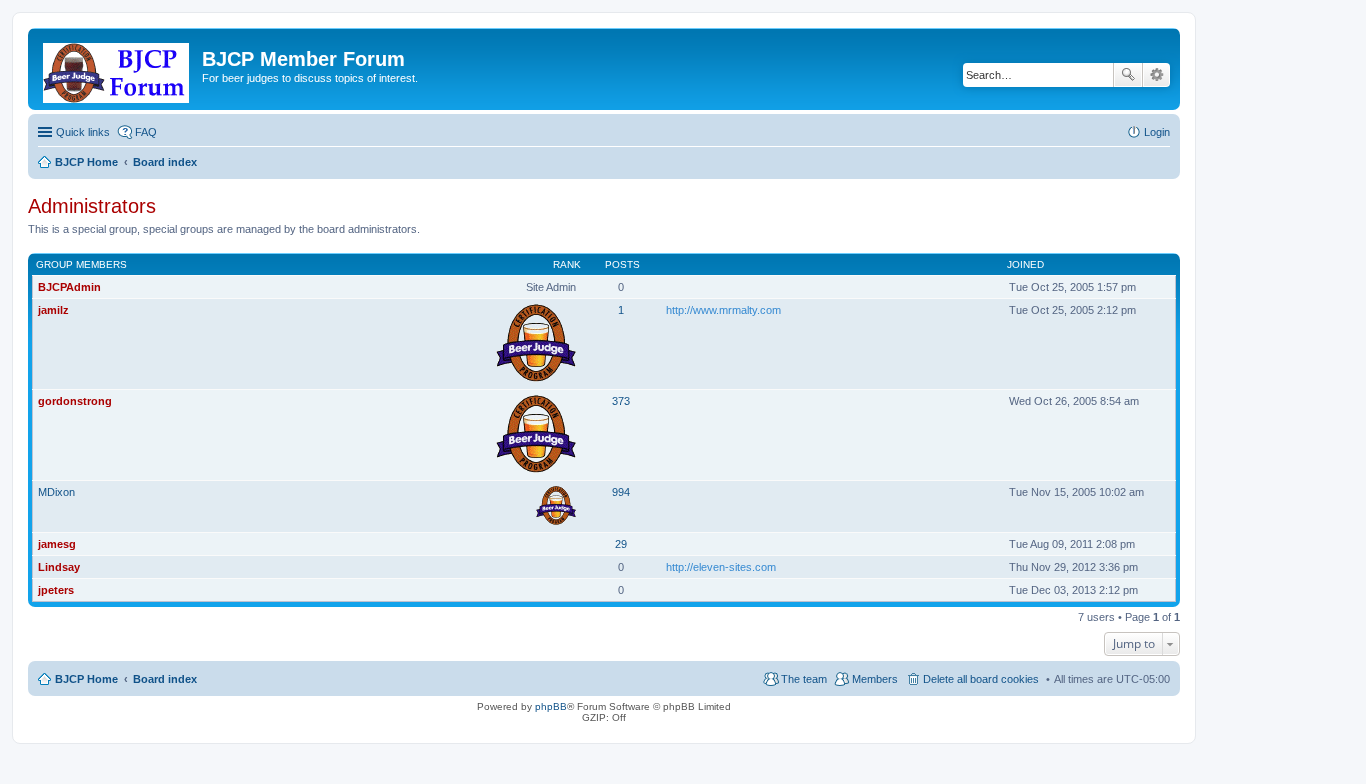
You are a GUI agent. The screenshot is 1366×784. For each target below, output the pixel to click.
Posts (622, 264)
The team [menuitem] (804, 679)
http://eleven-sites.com (721, 567)
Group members (81, 264)
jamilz (53, 310)
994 (621, 492)
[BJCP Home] (117, 69)
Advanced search (1156, 75)
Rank (567, 264)
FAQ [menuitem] (146, 132)
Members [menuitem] (875, 679)
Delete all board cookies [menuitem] (981, 679)
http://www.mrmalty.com (723, 310)
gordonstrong (75, 401)
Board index (165, 679)
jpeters (56, 590)
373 (621, 401)
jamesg (57, 544)
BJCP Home (86, 679)
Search (1128, 75)
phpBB (551, 706)
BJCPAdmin (69, 287)
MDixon (56, 492)
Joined (1025, 264)
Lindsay (59, 567)
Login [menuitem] (1157, 132)
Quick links (83, 132)
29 (621, 544)
